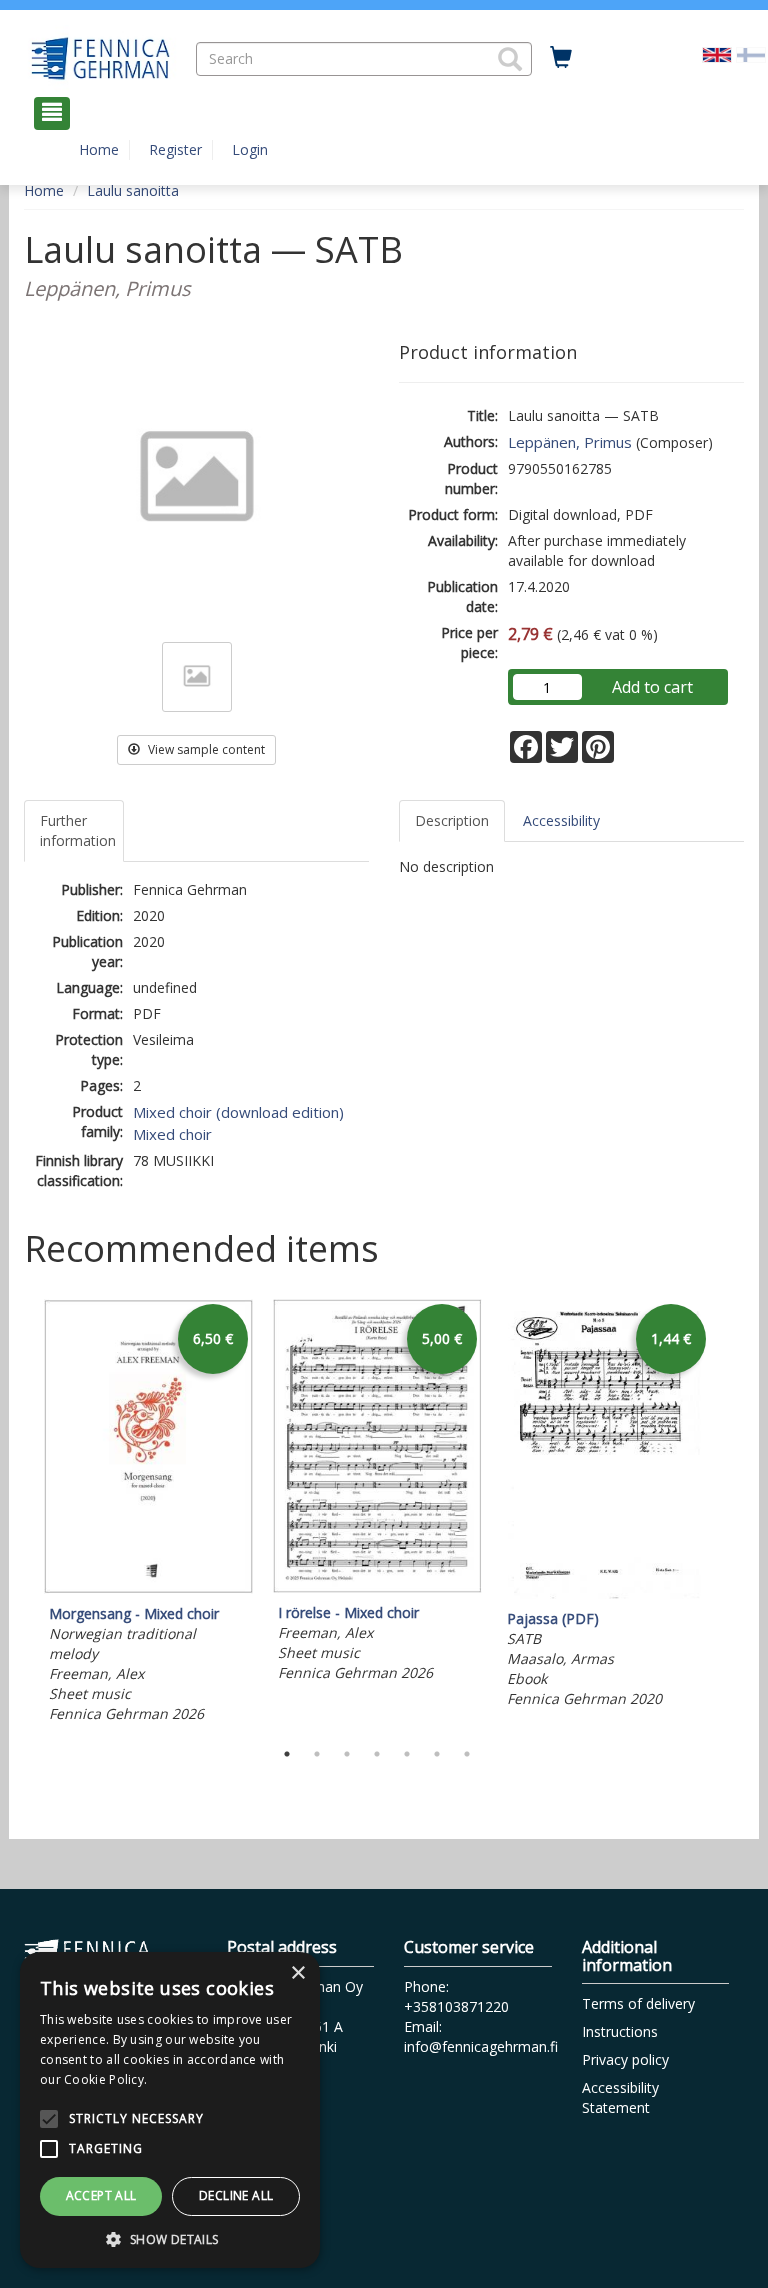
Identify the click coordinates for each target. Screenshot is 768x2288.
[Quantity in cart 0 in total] (561, 58)
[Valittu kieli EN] (717, 53)
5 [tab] (407, 1754)
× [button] (297, 1973)
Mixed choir (172, 1134)
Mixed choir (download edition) (238, 1112)
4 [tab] (377, 1754)
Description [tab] (452, 820)
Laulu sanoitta (133, 190)
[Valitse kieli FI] (751, 53)
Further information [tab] (78, 830)
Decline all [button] (236, 2195)
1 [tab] (287, 1754)
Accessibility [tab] (561, 820)
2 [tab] (317, 1754)
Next (734, 1514)
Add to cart (652, 687)
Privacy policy (625, 2059)
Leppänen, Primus (570, 442)
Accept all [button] (101, 2195)
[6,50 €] (148, 1588)
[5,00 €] (377, 1587)
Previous (19, 1514)
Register (175, 149)
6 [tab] (437, 1754)
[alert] (170, 2110)
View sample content (205, 749)
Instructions (620, 2031)
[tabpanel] (148, 1514)
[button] (510, 59)
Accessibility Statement (620, 2097)
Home (99, 149)
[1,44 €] (606, 1593)
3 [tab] (347, 1754)
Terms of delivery (638, 2003)
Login (250, 149)
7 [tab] (467, 1754)
